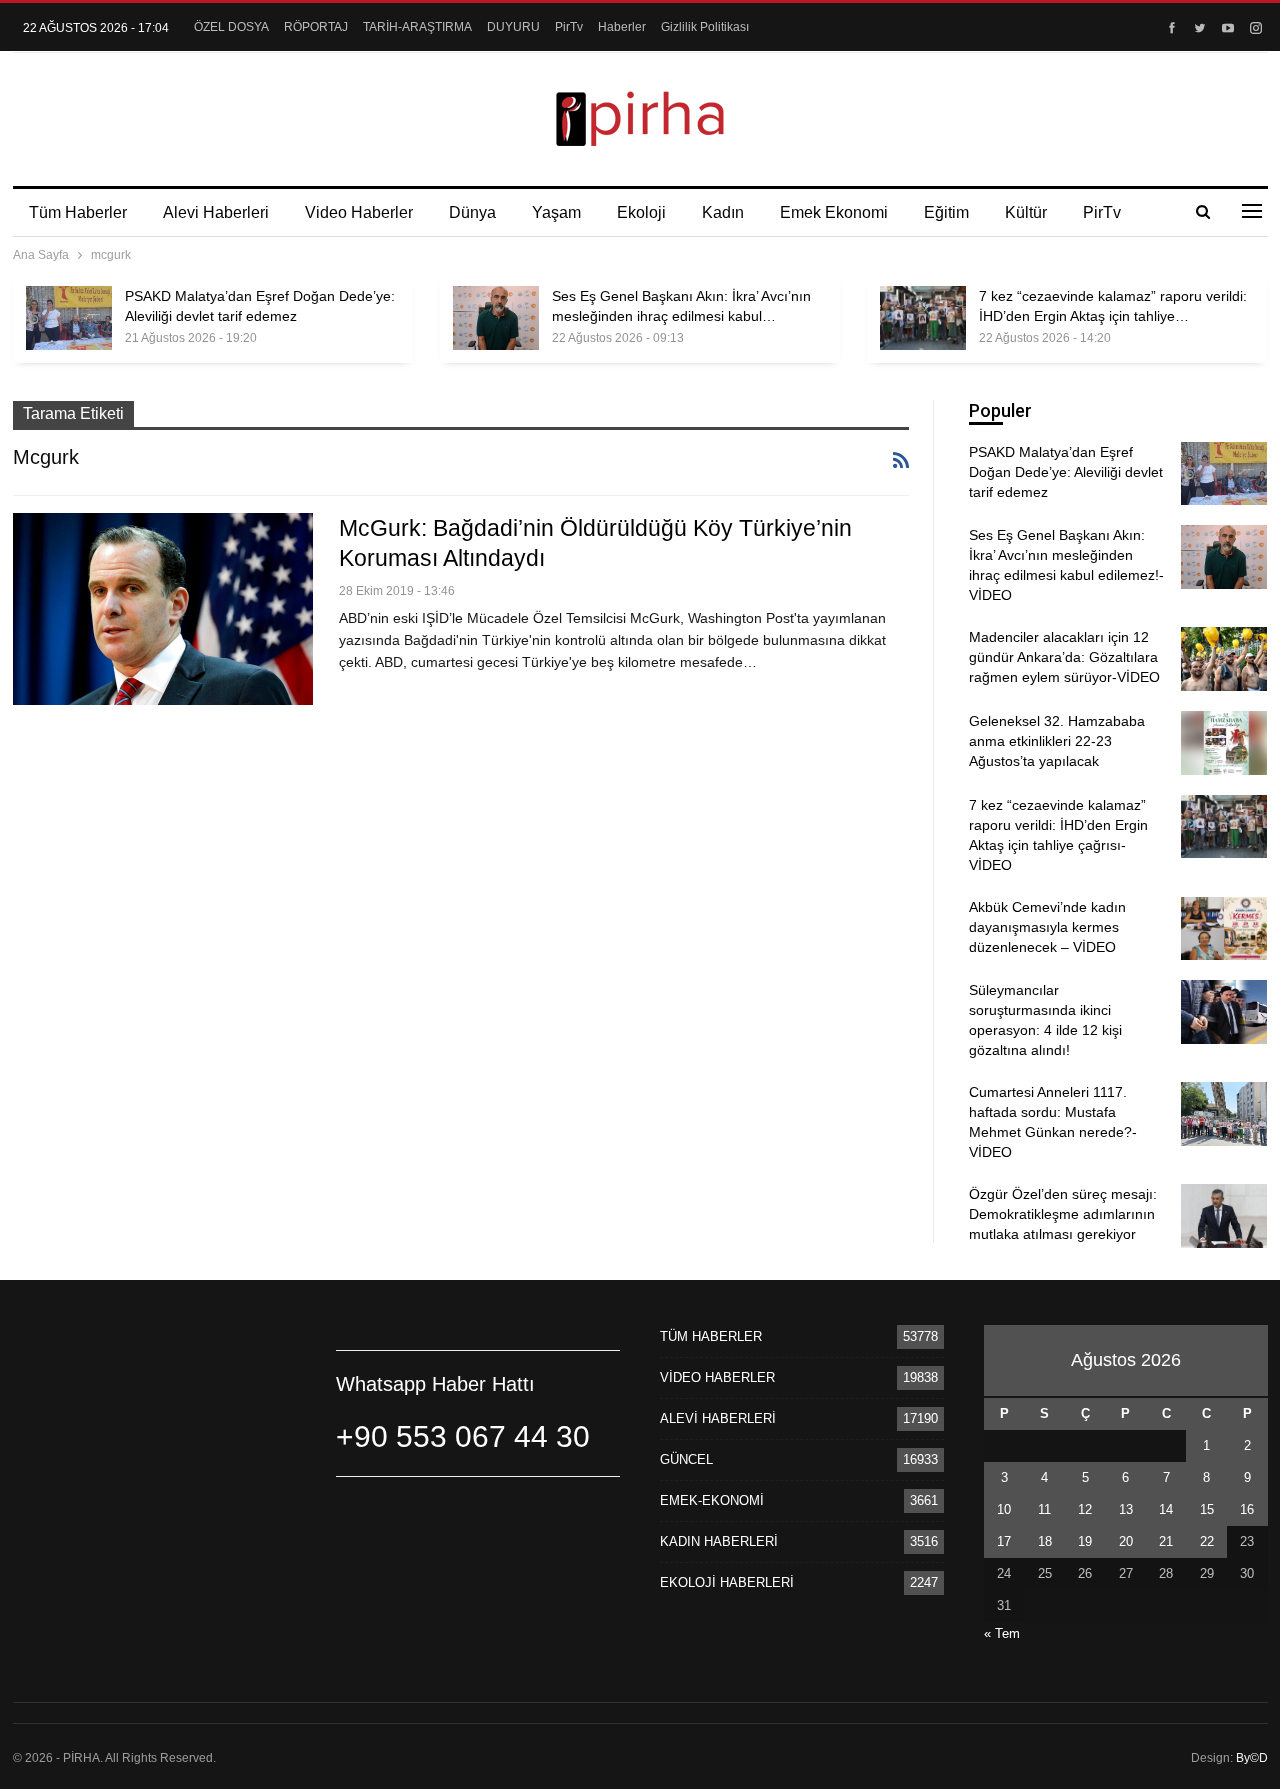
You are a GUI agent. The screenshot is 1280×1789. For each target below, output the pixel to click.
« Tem (1002, 1633)
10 (1004, 1509)
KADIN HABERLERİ (719, 1541)
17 (1004, 1541)
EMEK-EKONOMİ (712, 1500)
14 (1166, 1509)
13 (1126, 1509)
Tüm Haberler (78, 212)
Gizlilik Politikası (705, 27)
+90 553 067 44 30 (463, 1436)
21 (1166, 1541)
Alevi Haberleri (216, 212)
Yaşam (556, 212)
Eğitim (946, 212)
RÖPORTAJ (316, 27)
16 (1247, 1509)
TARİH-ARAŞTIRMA (417, 27)
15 (1207, 1509)
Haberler (622, 27)
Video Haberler (359, 212)
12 (1085, 1509)
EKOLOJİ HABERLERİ (727, 1582)
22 (1207, 1541)
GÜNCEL (686, 1459)
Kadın (723, 212)
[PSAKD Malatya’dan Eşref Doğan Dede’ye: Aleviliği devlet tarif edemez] (69, 318)
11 (1044, 1509)
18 (1045, 1541)
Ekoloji (641, 212)
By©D (1252, 1758)
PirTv (569, 27)
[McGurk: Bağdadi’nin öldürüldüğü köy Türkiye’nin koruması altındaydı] (163, 609)
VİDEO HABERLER (717, 1377)
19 (1085, 1541)
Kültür (1026, 212)
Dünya (472, 212)
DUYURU (513, 27)
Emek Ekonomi (834, 212)
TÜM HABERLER (711, 1336)
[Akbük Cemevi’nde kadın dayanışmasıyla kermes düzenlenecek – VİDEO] (1224, 929)
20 (1126, 1541)
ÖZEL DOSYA (231, 27)
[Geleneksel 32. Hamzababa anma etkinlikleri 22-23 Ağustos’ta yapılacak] (1224, 743)
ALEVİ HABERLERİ (718, 1418)
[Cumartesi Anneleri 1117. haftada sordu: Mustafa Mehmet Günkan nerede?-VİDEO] (1224, 1114)
